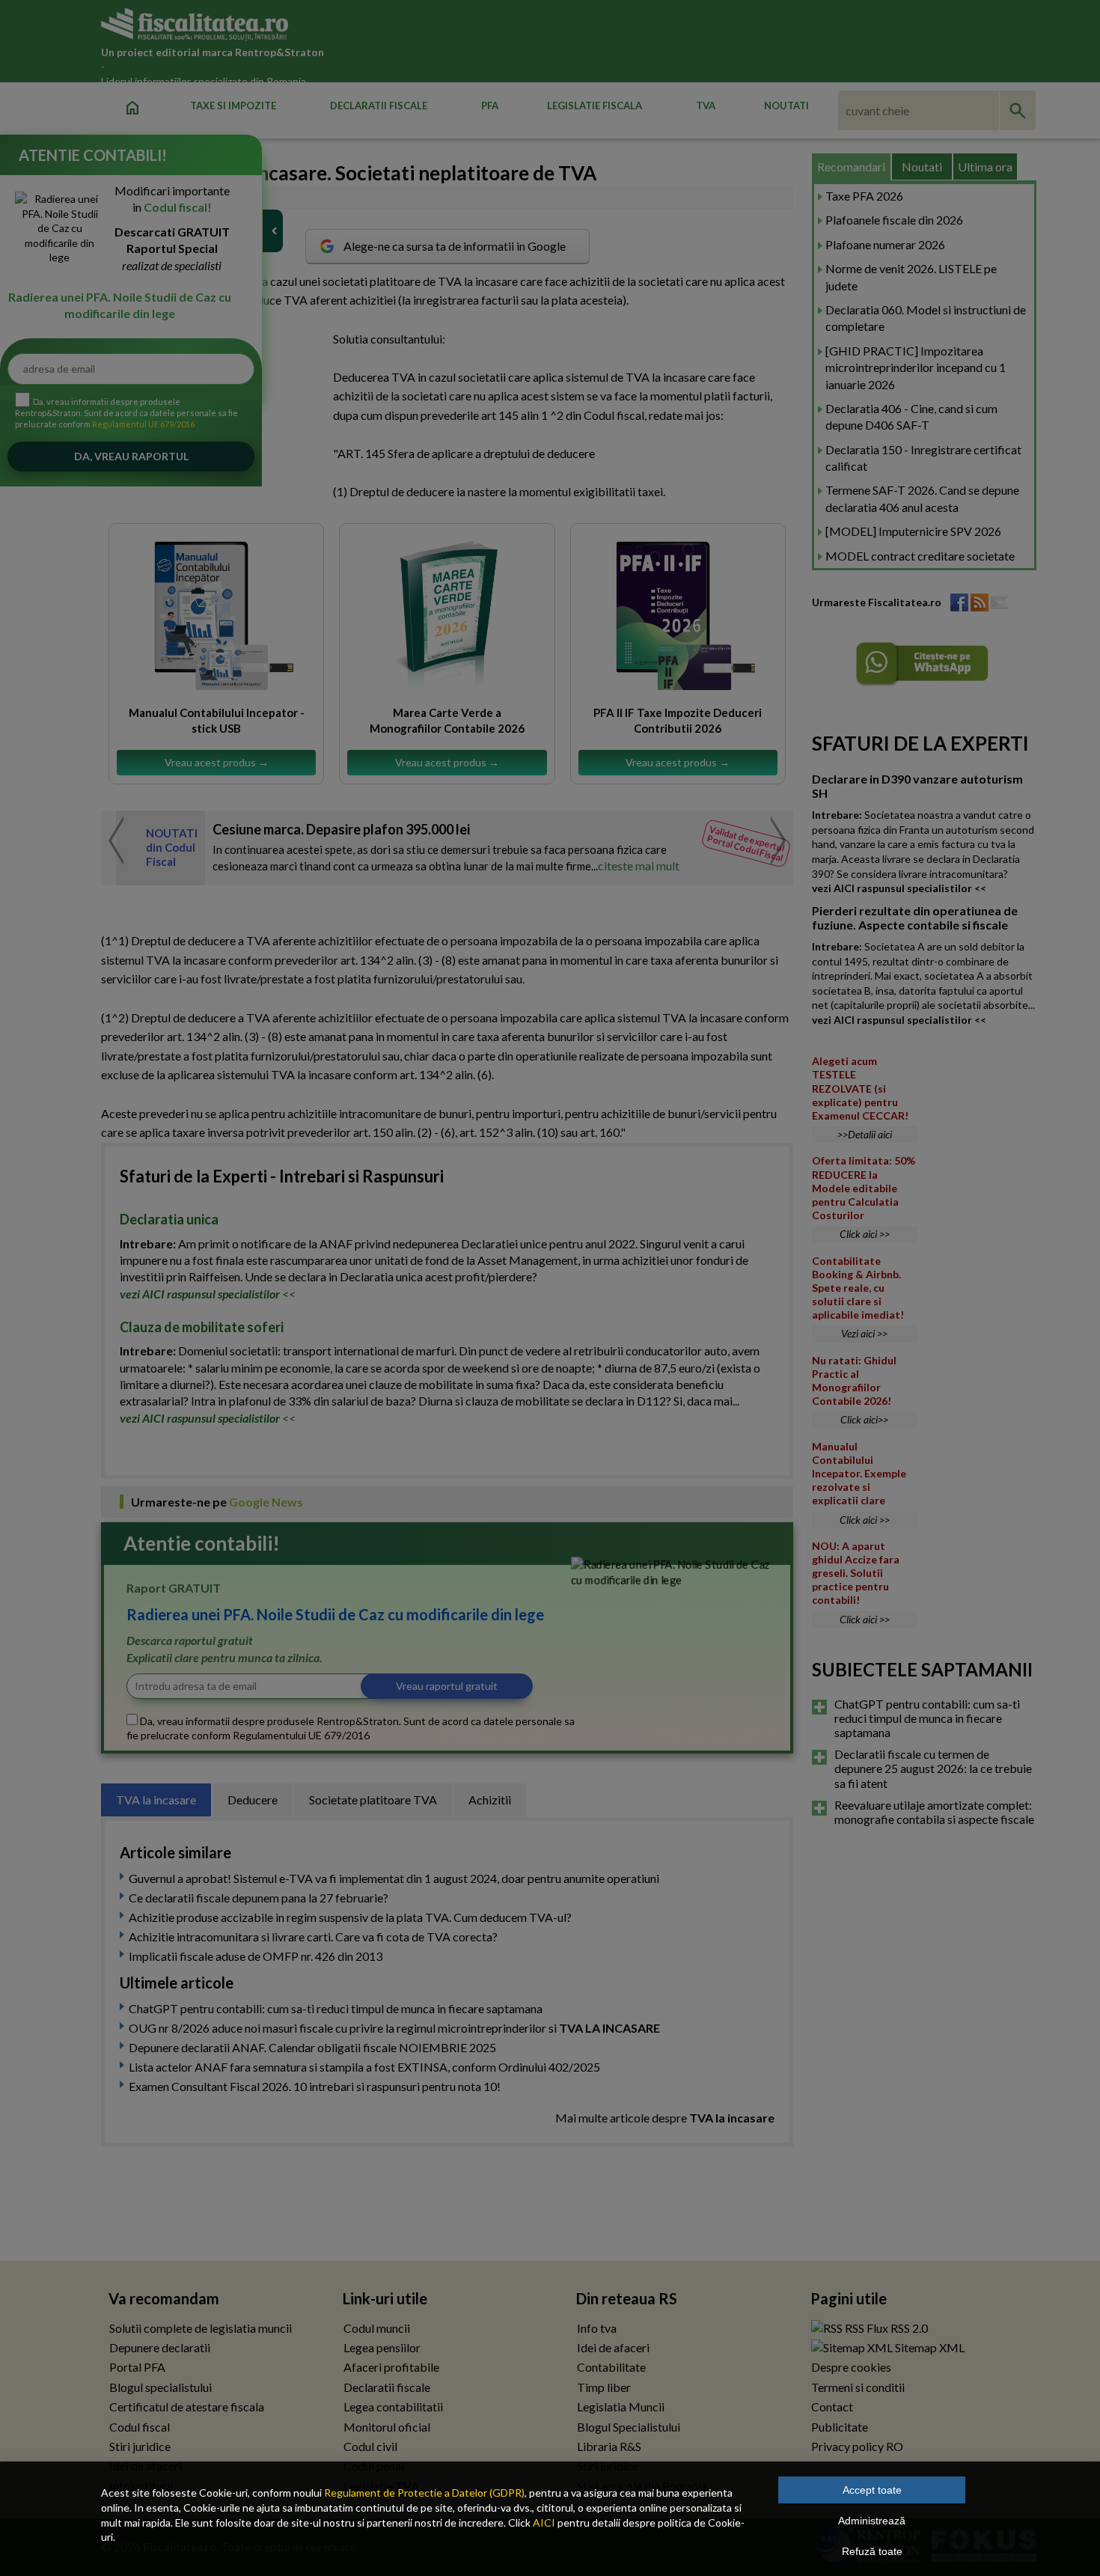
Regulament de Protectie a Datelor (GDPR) (424, 2493)
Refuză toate (872, 2551)
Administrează (872, 2521)
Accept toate (872, 2490)
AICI (544, 2522)
